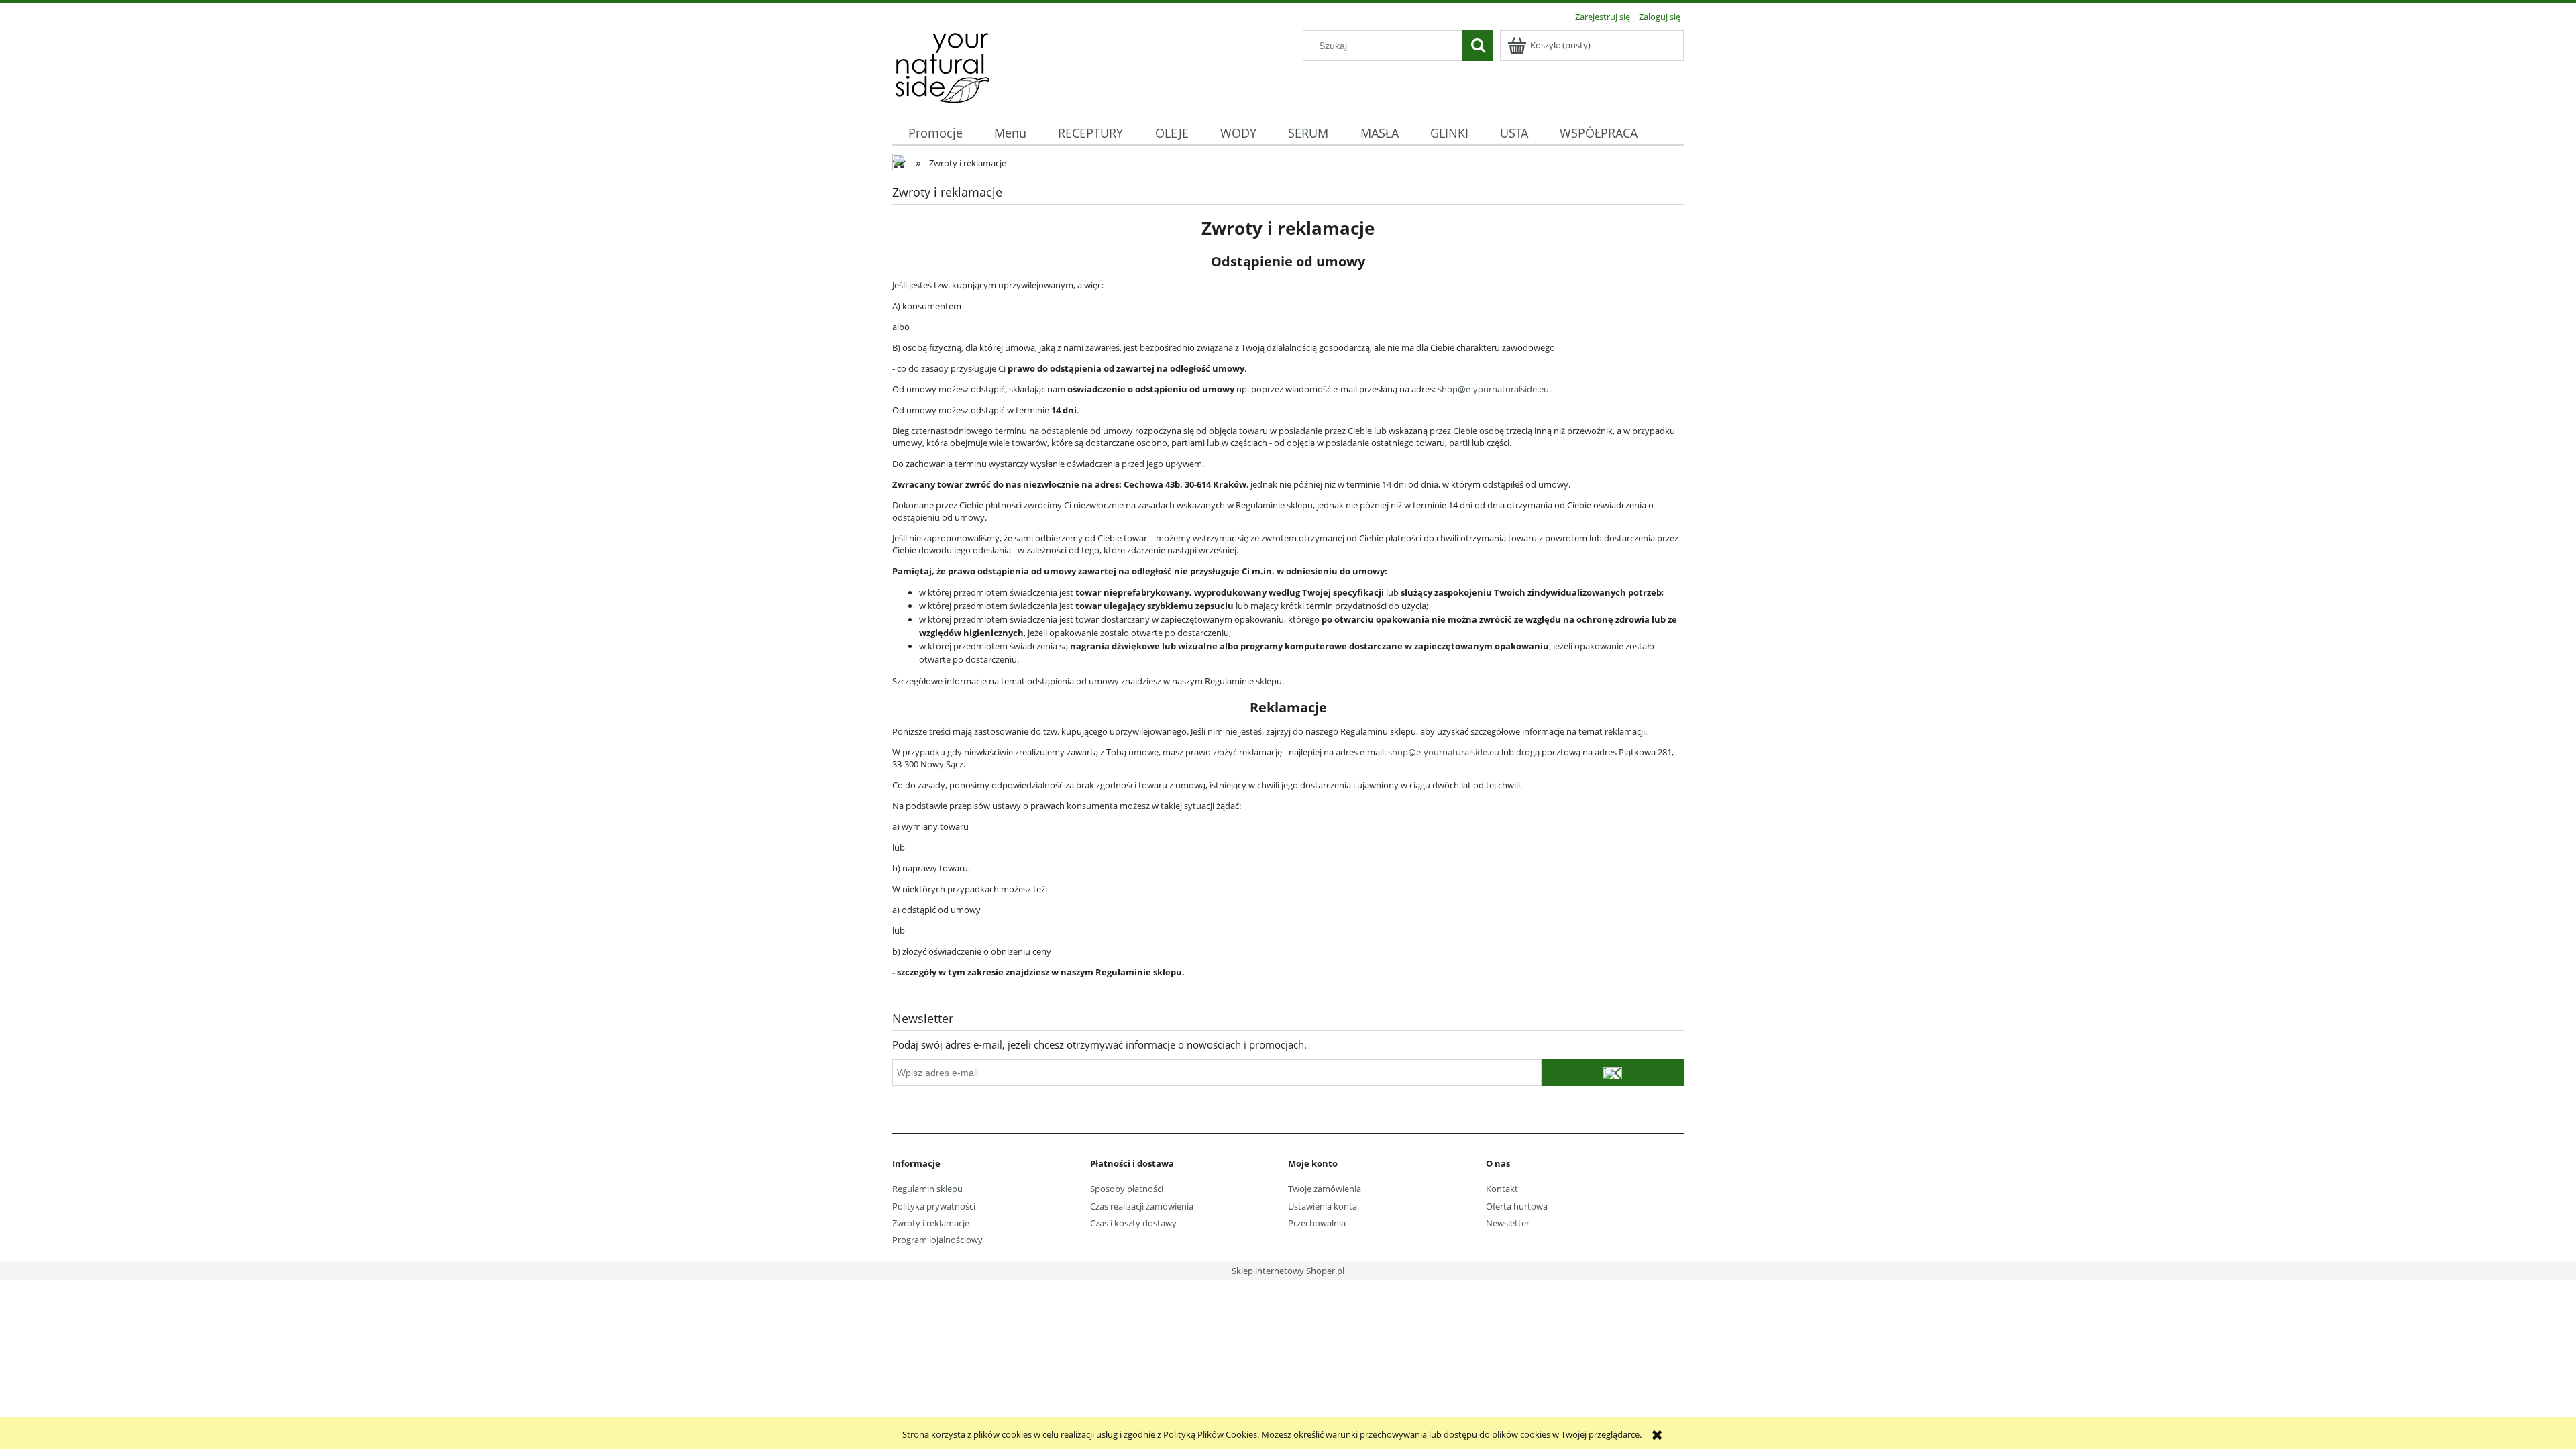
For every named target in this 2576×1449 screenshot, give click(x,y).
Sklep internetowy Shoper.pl (1288, 1271)
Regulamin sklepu (927, 1189)
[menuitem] (935, 133)
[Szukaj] (1478, 46)
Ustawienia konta (1323, 1206)
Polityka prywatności (934, 1206)
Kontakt (1502, 1189)
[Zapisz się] (1613, 1073)
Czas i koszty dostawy (1133, 1223)
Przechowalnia (1317, 1223)
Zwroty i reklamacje (931, 1223)
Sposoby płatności (1127, 1189)
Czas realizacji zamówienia (1142, 1206)
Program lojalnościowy (937, 1240)
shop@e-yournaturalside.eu (1493, 389)
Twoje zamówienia (1325, 1189)
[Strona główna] (942, 65)
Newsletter (1508, 1223)
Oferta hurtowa (1517, 1206)
